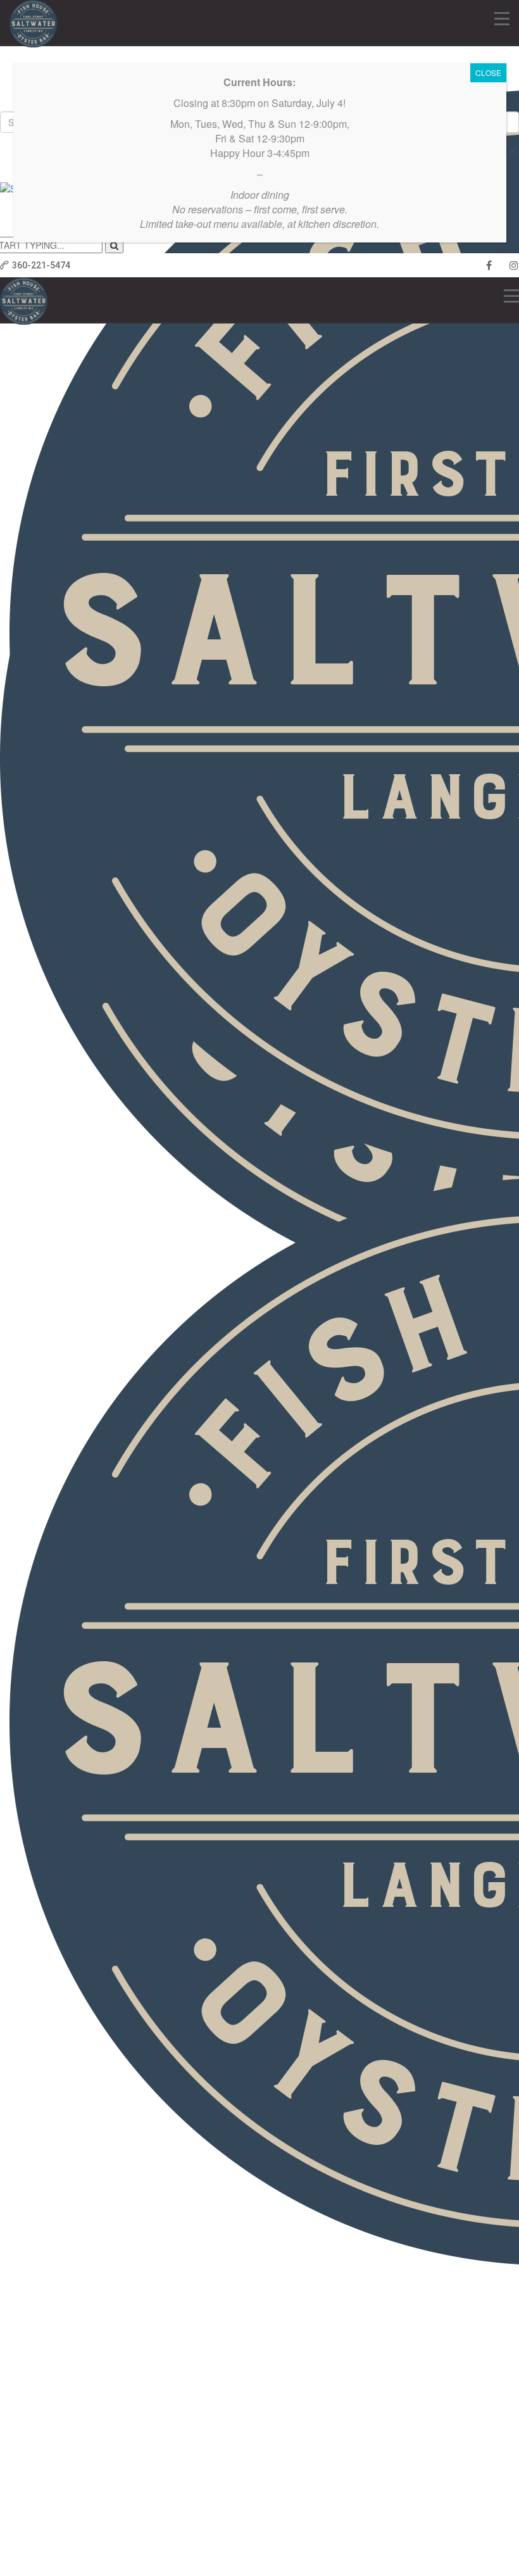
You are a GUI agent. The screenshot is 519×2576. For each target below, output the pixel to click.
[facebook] (489, 265)
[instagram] (514, 265)
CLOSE (488, 72)
